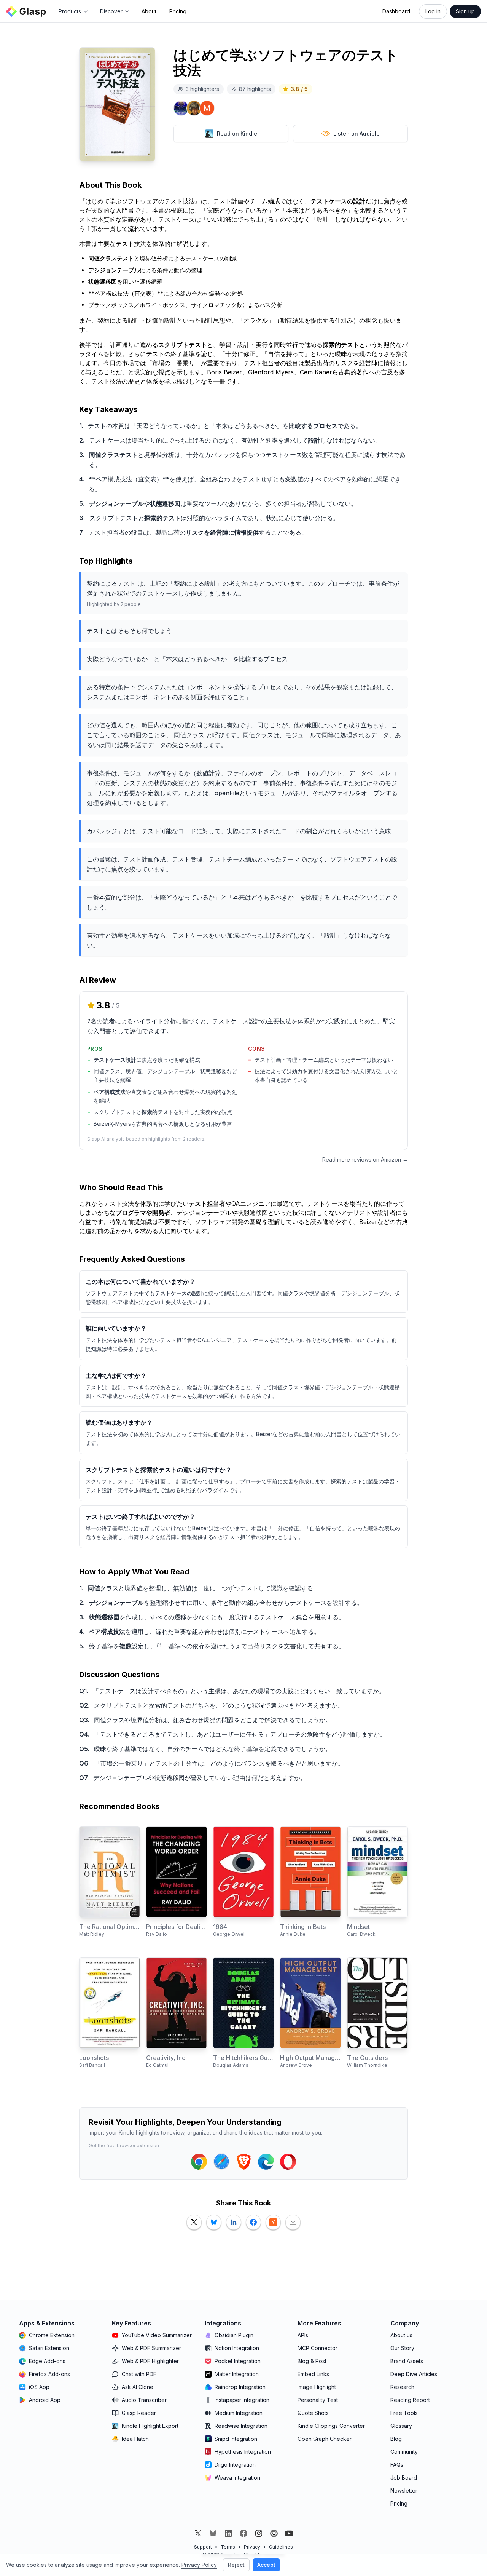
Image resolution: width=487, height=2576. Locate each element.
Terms (228, 2547)
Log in (433, 11)
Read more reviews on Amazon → (365, 1159)
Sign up (465, 11)
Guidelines (281, 2547)
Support (203, 2547)
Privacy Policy (199, 2565)
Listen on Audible (356, 133)
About (149, 11)
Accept (266, 2565)
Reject (236, 2565)
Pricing (178, 11)
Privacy (252, 2547)
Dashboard (396, 11)
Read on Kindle (237, 133)
